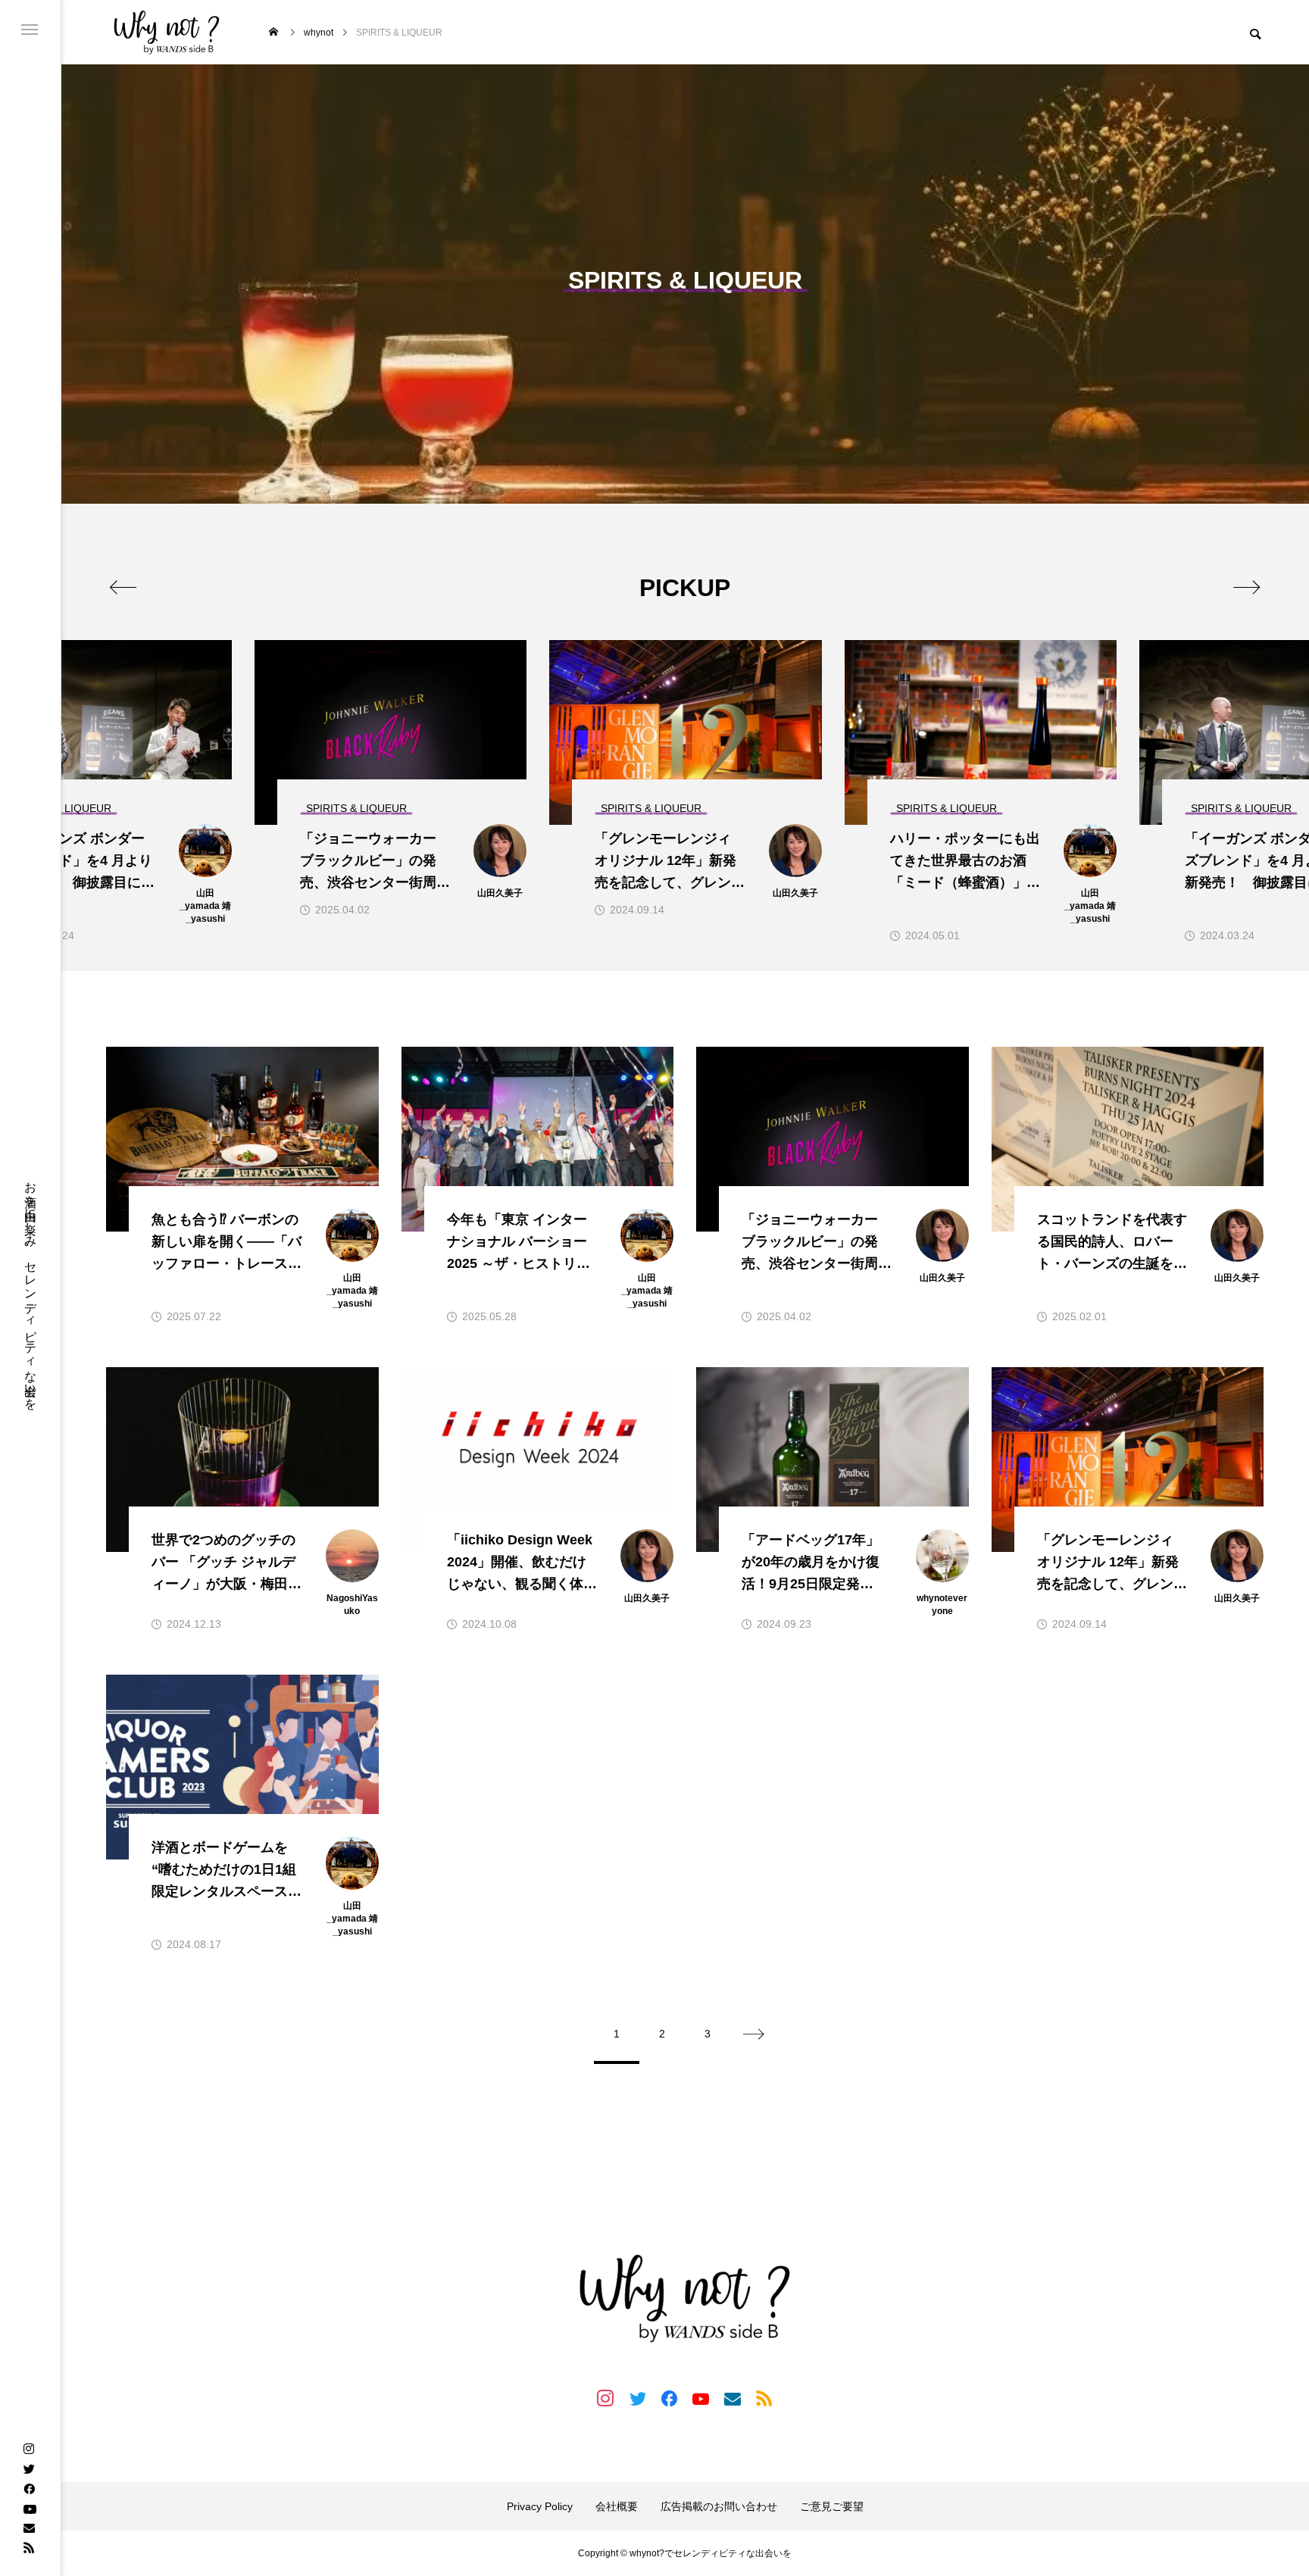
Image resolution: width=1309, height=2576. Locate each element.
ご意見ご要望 (832, 2506)
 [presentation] (123, 587)
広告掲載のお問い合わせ (719, 2506)
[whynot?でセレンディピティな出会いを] (167, 32)
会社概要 (617, 2506)
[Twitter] (29, 2468)
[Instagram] (29, 2449)
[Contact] (29, 2528)
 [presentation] (1247, 587)
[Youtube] (30, 2508)
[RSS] (29, 2547)
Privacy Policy (540, 2506)
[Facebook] (29, 2488)
